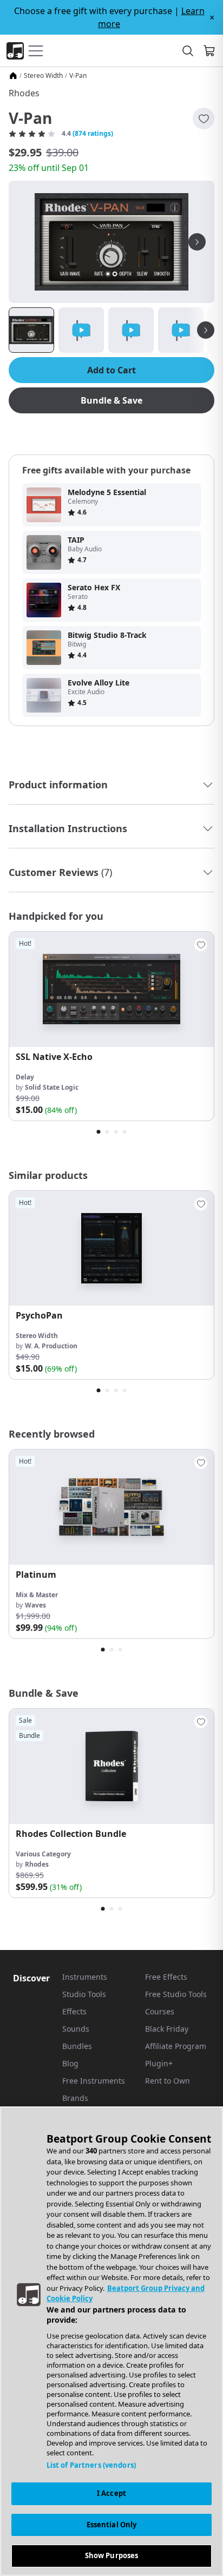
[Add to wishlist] (204, 118)
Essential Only (112, 2525)
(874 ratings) (93, 134)
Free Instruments (94, 2081)
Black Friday (167, 2029)
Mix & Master (37, 1595)
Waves (35, 1605)
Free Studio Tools (176, 1994)
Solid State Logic (52, 1087)
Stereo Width (43, 76)
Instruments (85, 1977)
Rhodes (24, 93)
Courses (160, 2011)
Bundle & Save (111, 400)
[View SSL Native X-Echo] (111, 989)
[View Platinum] (111, 1507)
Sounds (76, 2029)
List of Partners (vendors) (91, 2465)
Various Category (43, 1854)
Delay (25, 1077)
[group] (111, 1026)
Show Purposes (112, 2555)
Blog (70, 2063)
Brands (75, 2098)
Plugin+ (159, 2063)
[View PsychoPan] (111, 1249)
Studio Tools (84, 1994)
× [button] (212, 17)
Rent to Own (168, 2081)
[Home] (13, 76)
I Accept (111, 2493)
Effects (74, 2011)
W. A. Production (51, 1346)
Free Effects (166, 1977)
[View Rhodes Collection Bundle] (111, 1766)
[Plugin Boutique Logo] (15, 51)
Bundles (77, 2046)
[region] (111, 2341)
